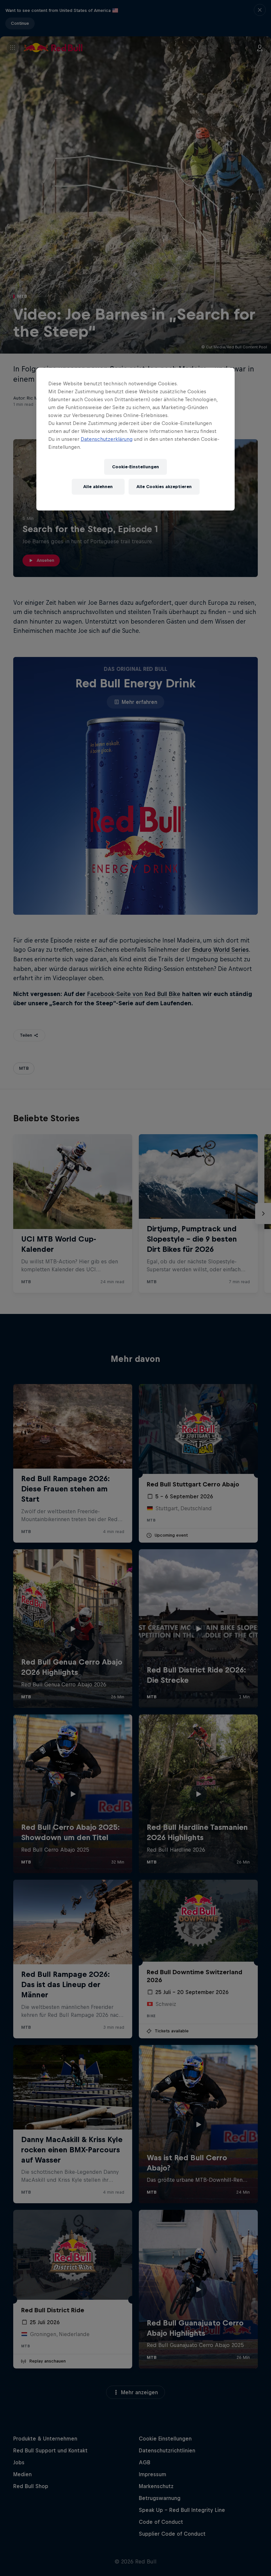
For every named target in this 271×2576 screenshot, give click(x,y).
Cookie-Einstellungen (135, 467)
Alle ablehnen (98, 487)
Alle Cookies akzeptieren (164, 487)
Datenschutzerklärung (107, 439)
